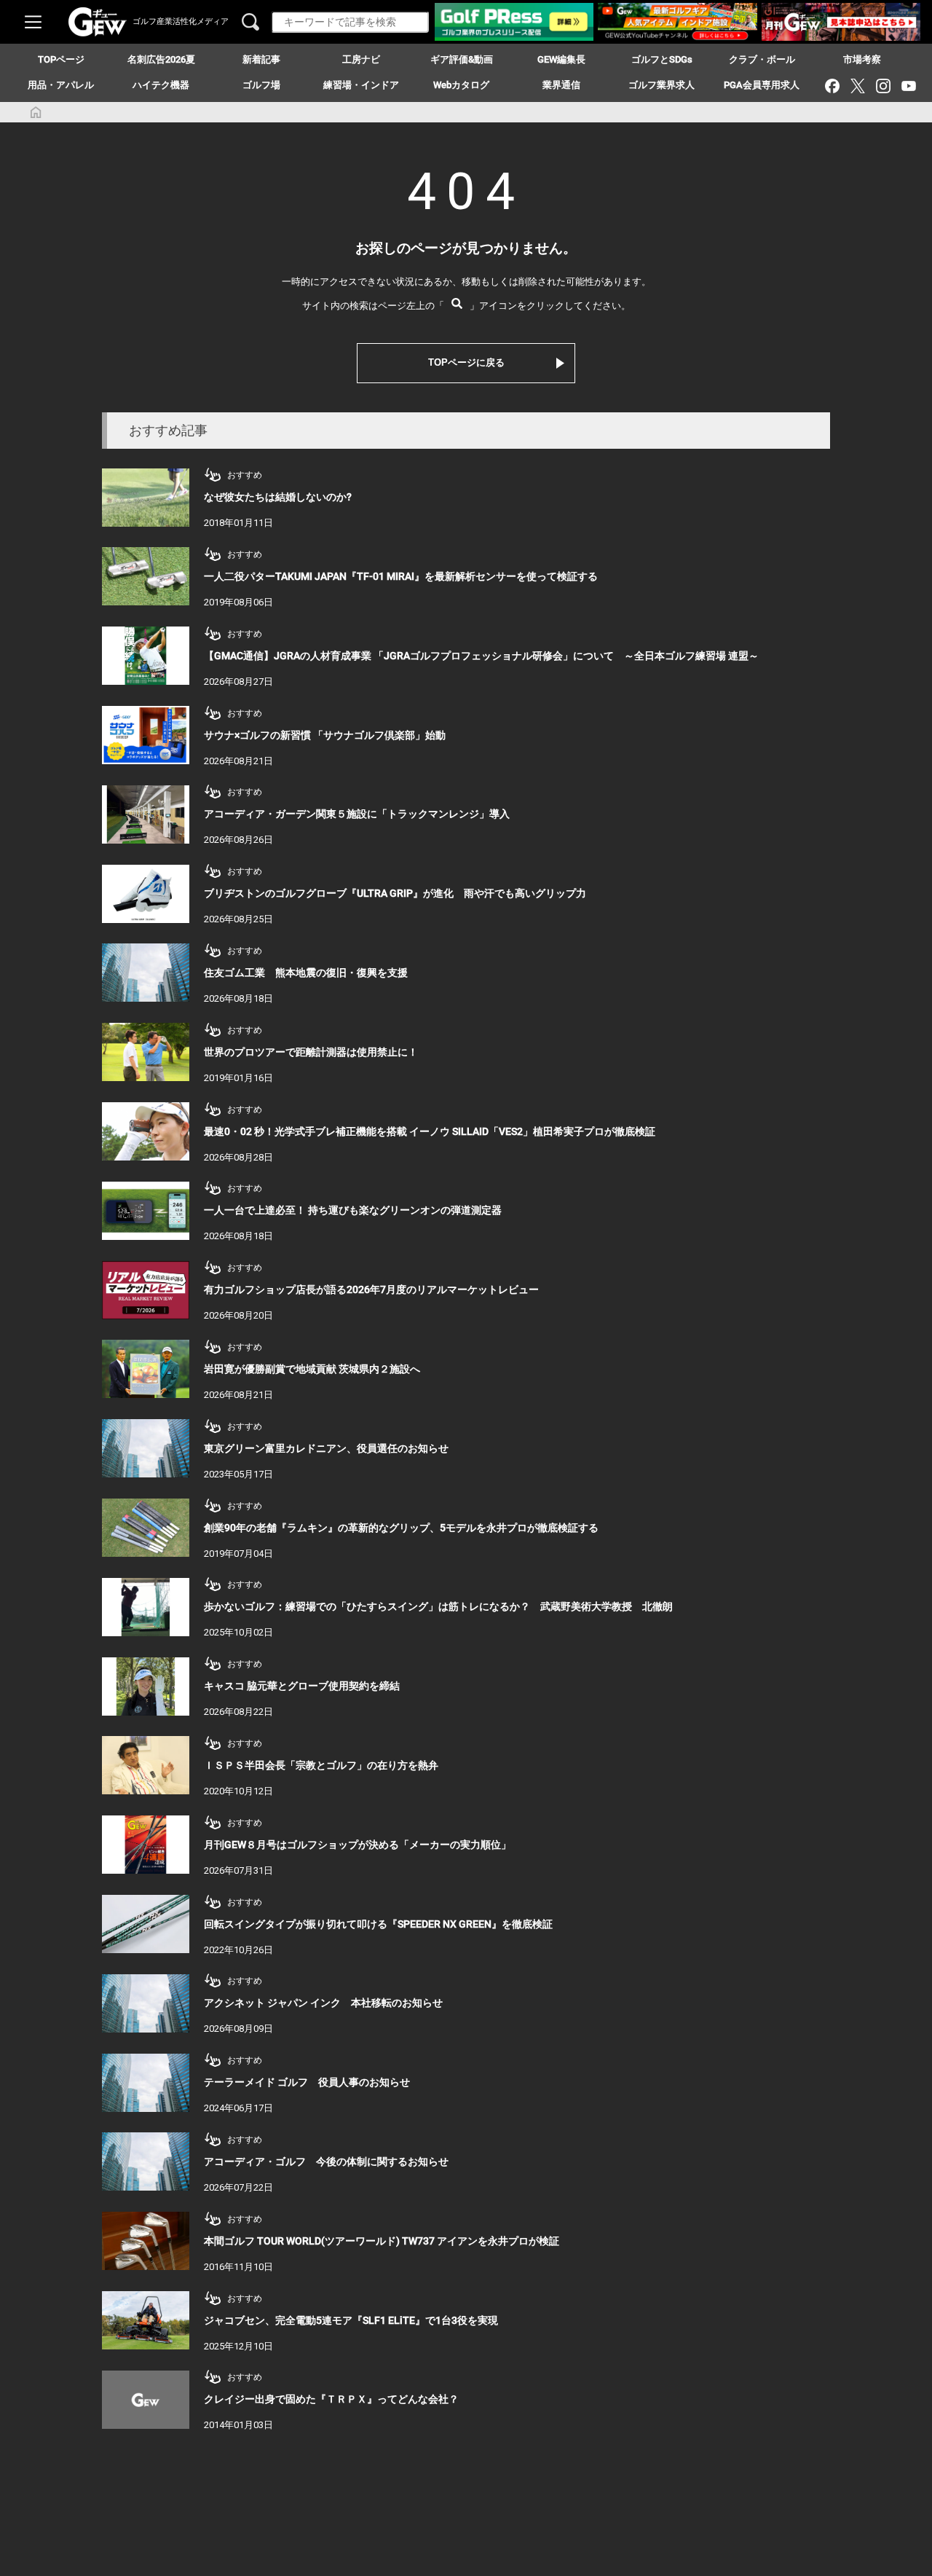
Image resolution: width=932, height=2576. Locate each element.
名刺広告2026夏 (161, 59)
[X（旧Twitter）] (857, 86)
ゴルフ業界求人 (662, 85)
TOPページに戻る (466, 362)
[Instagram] (883, 86)
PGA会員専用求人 (762, 85)
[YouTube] (908, 86)
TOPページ (61, 59)
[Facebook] (832, 86)
